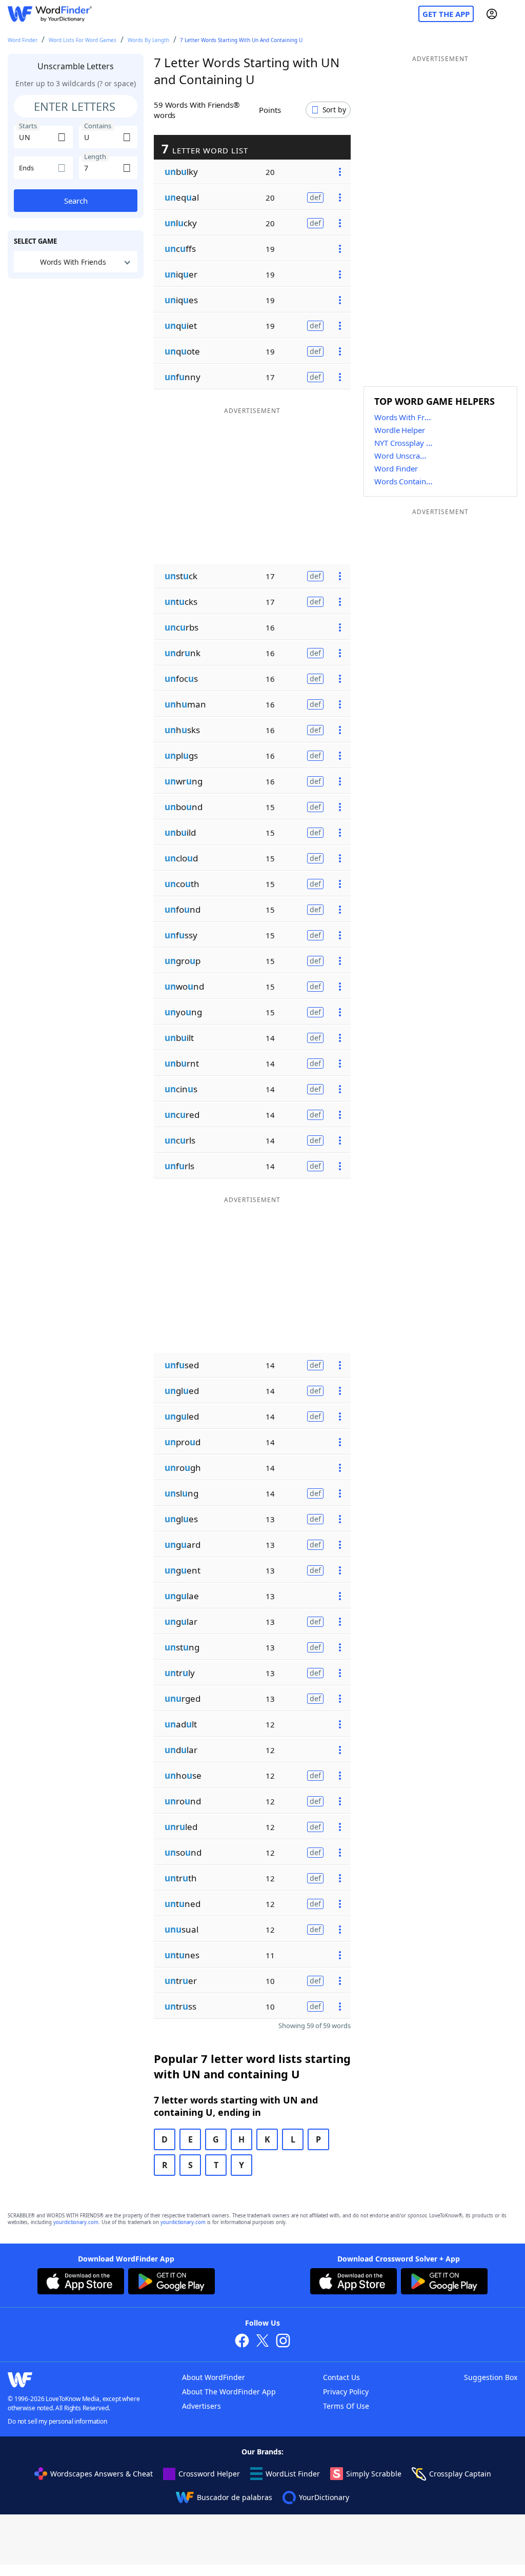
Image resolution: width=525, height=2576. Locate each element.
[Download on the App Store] (81, 2283)
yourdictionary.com (76, 2222)
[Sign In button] (492, 14)
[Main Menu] (513, 14)
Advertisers (201, 2406)
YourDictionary (324, 2497)
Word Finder (23, 40)
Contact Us (341, 2377)
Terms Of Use (346, 2406)
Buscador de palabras (235, 2497)
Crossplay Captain (460, 2474)
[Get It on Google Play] (171, 2283)
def (315, 197)
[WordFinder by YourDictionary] (50, 14)
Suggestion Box (491, 2377)
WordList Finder (293, 2474)
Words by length (148, 40)
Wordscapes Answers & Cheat (102, 2474)
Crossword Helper (209, 2474)
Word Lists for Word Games (83, 40)
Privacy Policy (346, 2392)
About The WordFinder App (229, 2392)
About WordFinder (214, 2377)
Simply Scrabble (374, 2474)
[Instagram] (283, 2342)
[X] (262, 2342)
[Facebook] (242, 2342)
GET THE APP (446, 14)
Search (76, 201)
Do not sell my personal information (57, 2421)
